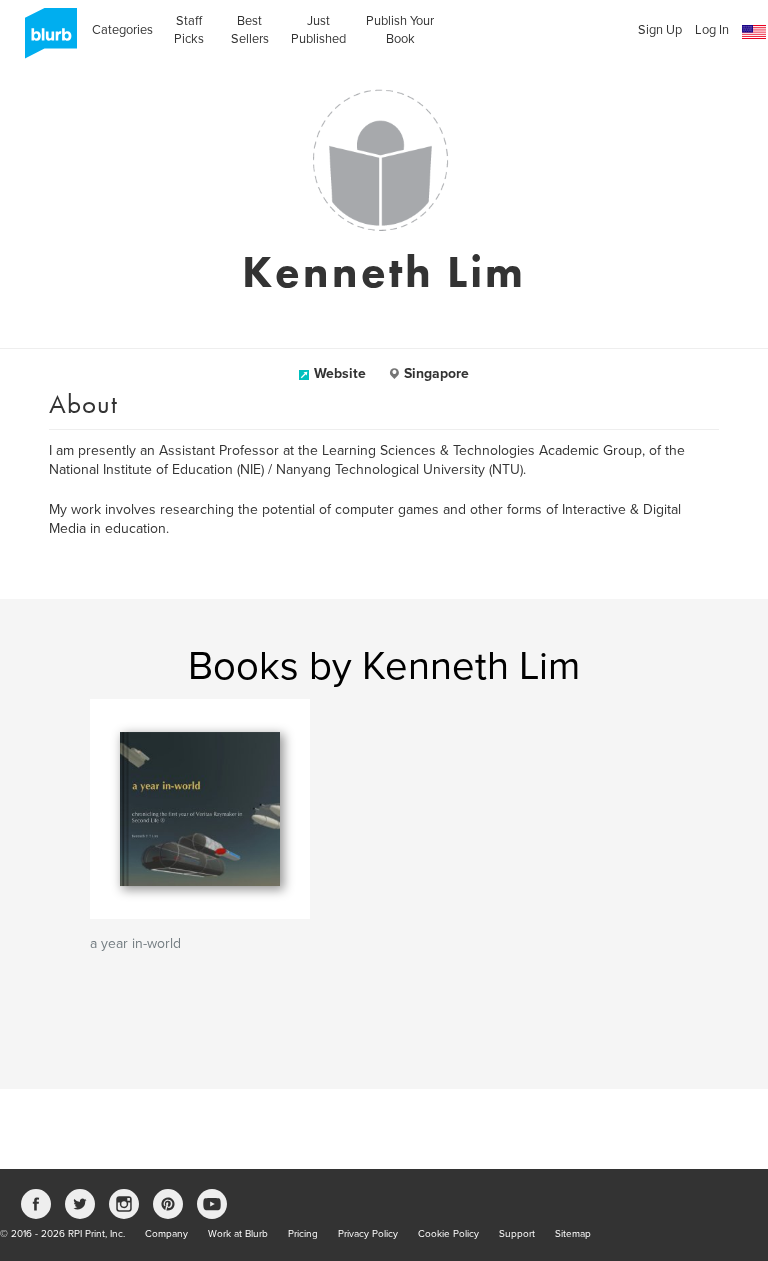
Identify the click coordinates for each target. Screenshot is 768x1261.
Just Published (318, 30)
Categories (122, 30)
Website (340, 373)
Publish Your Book (400, 30)
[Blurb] (45, 40)
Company (166, 1234)
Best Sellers (250, 30)
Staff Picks (189, 30)
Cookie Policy (448, 1234)
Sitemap (573, 1234)
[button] (754, 32)
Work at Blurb (238, 1234)
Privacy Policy (368, 1234)
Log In (712, 30)
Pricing (303, 1234)
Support (517, 1234)
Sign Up (660, 30)
